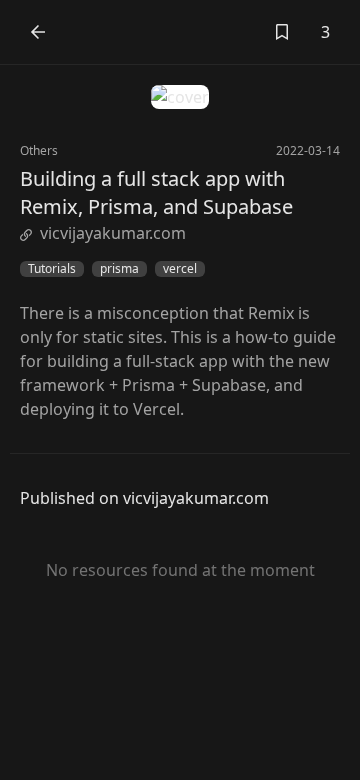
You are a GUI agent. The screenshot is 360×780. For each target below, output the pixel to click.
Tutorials (52, 269)
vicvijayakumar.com (113, 233)
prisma (119, 269)
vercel (180, 269)
